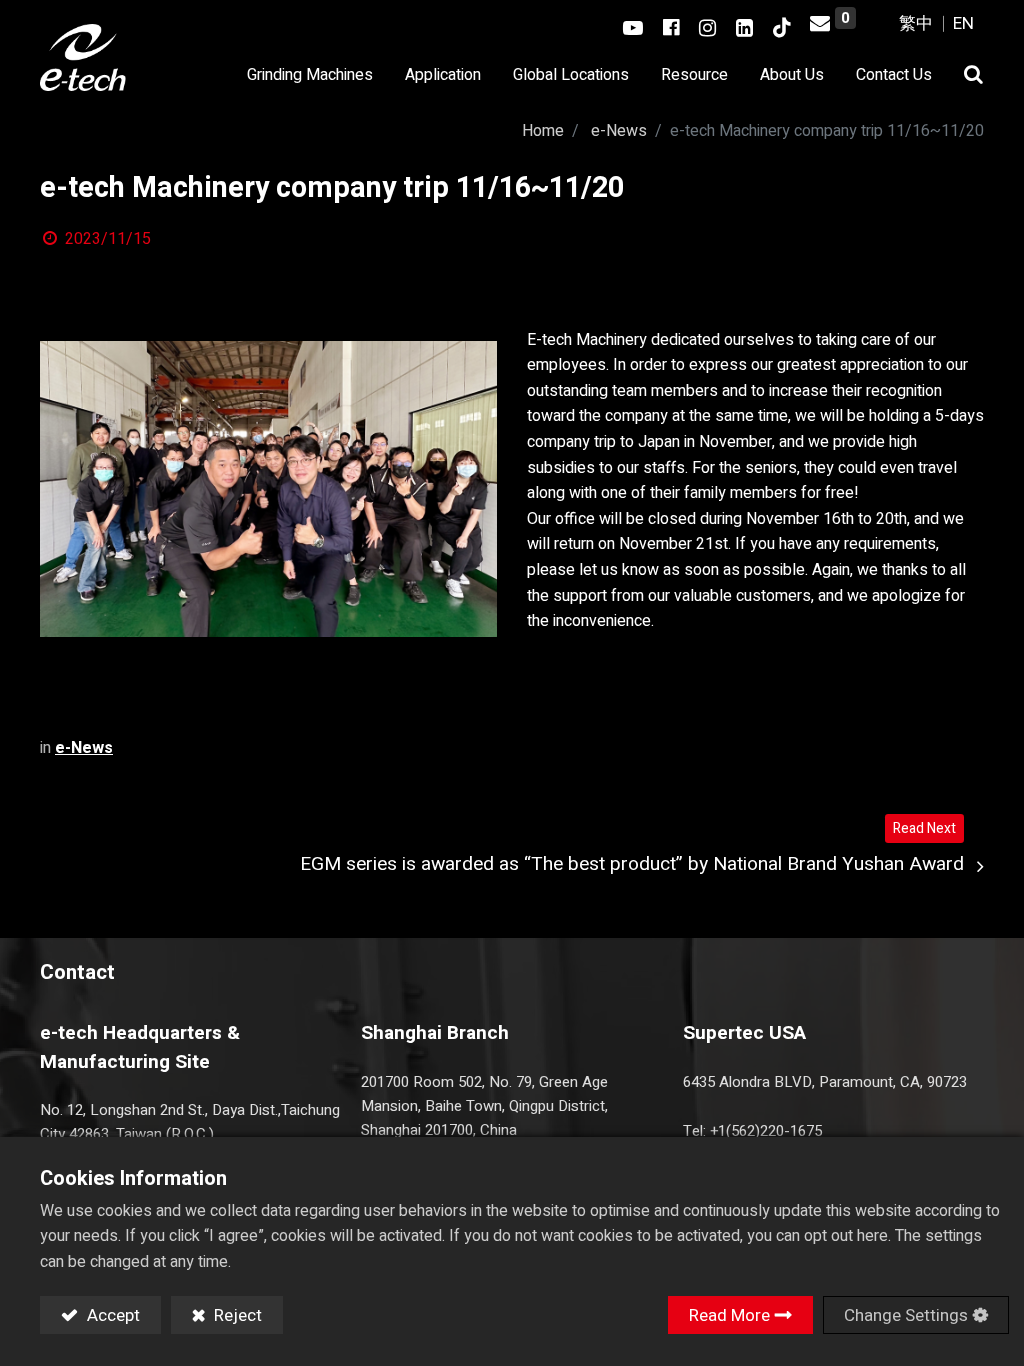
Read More (729, 1315)
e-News (619, 131)
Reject (236, 1315)
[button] (966, 76)
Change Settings (906, 1315)
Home (543, 131)
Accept (111, 1315)
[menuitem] (571, 76)
